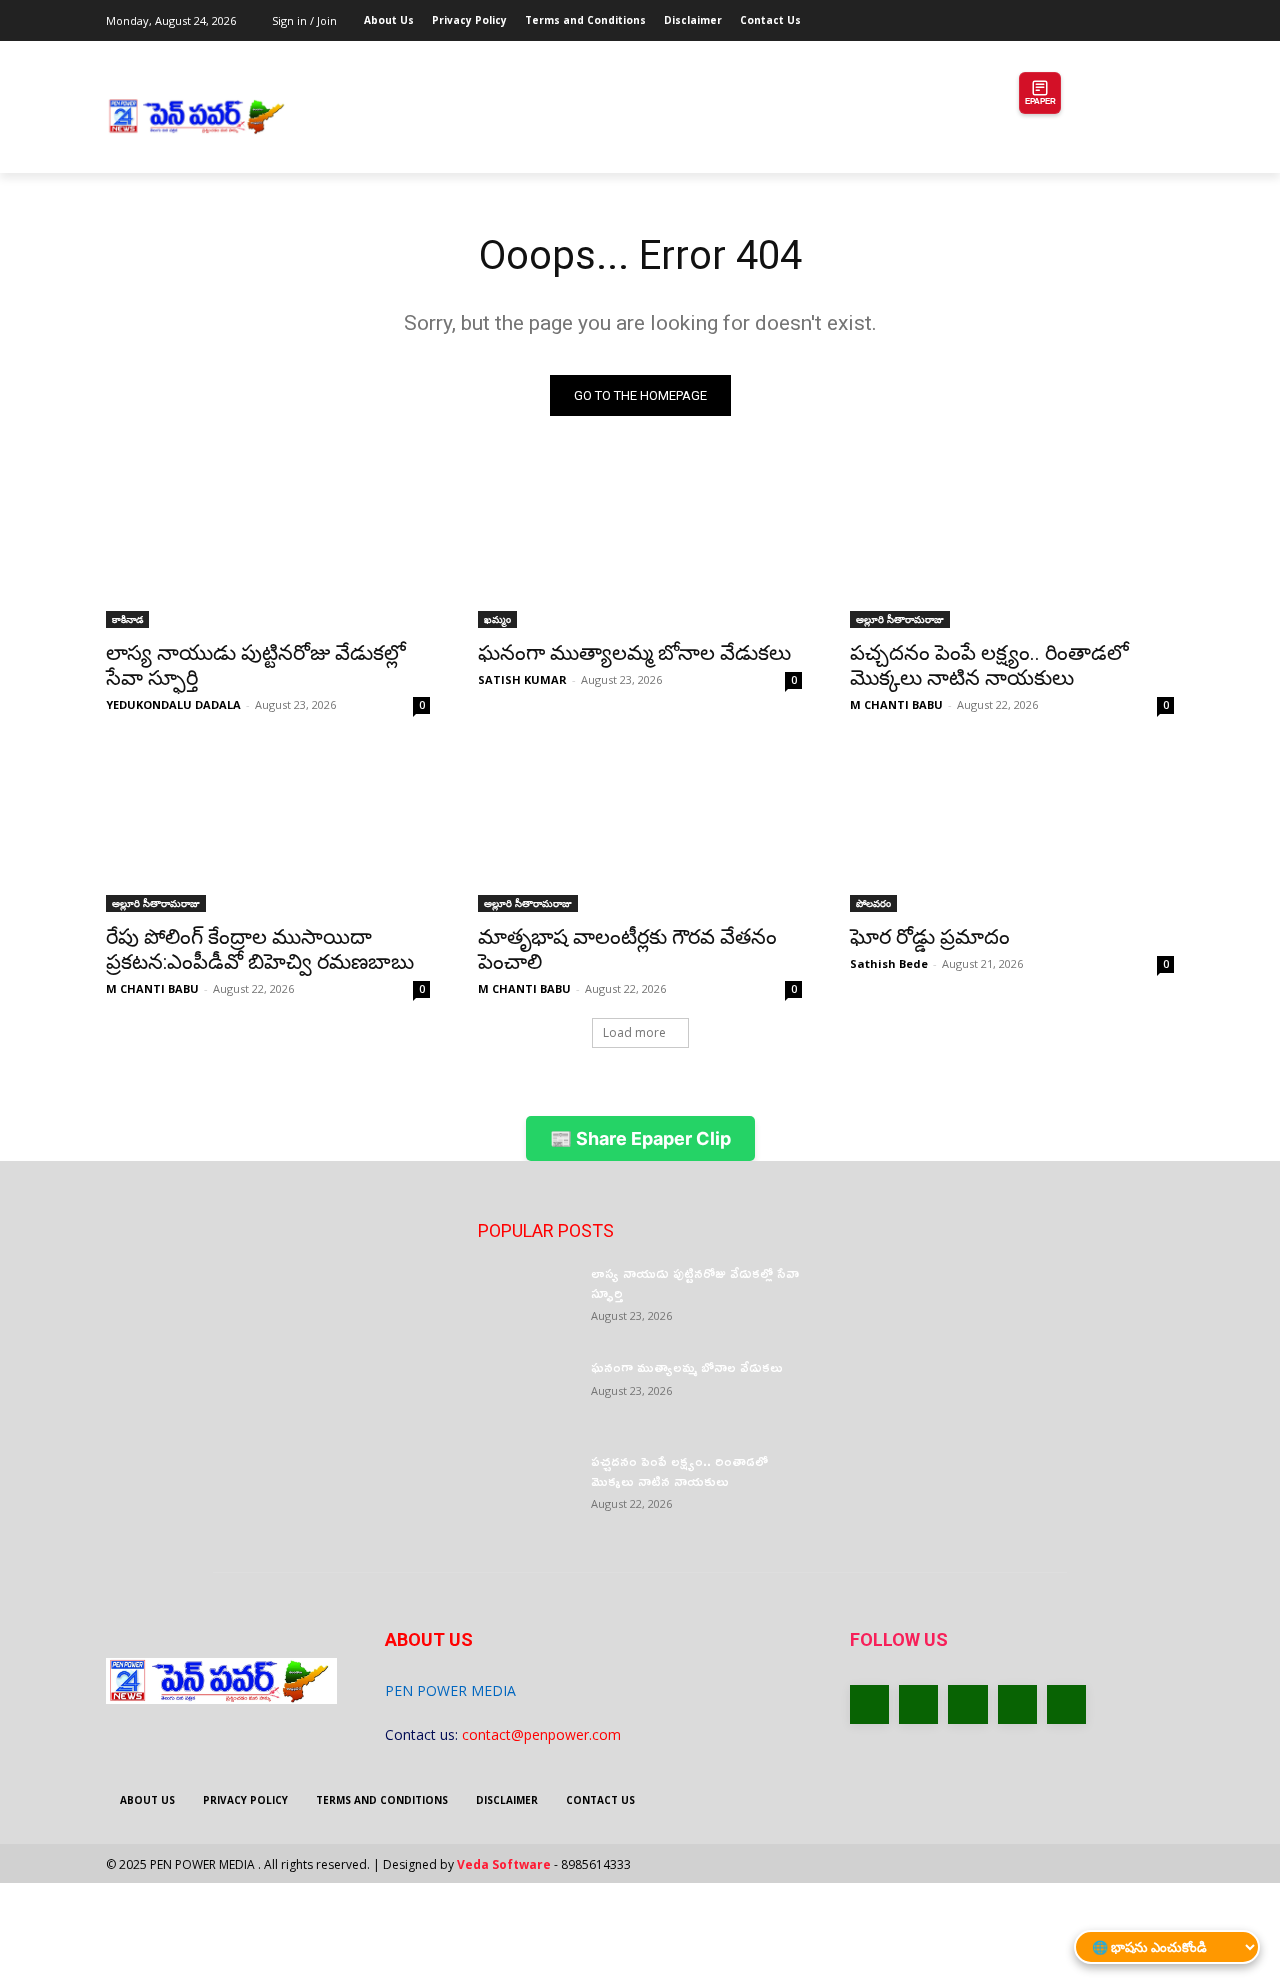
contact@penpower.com (541, 1734)
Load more (634, 1032)
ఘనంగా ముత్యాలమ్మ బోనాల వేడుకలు (634, 653)
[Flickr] (967, 1704)
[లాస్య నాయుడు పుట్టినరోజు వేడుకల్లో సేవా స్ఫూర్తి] (268, 547)
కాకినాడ (127, 619)
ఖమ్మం (497, 619)
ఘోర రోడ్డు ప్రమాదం (930, 937)
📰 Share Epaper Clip (640, 1138)
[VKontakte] (1066, 1704)
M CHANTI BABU (896, 704)
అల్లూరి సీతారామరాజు (900, 619)
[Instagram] (1079, 14)
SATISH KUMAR (522, 679)
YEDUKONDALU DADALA (173, 704)
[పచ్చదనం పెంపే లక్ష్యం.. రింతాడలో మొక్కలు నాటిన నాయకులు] (1012, 547)
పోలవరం (873, 903)
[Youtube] (1162, 14)
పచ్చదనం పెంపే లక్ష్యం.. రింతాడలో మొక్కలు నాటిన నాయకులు (989, 665)
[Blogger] (869, 1704)
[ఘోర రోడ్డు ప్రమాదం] (1012, 831)
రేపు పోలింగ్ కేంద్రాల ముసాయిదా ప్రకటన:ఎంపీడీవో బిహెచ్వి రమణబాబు (262, 949)
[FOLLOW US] (1012, 1669)
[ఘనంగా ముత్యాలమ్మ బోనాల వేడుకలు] (640, 547)
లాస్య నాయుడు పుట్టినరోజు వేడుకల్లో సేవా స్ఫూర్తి (695, 1282)
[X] (1107, 14)
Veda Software (504, 1864)
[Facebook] (1051, 14)
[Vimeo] (1134, 14)
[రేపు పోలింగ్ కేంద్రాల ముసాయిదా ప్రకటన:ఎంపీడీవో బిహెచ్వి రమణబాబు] (268, 831)
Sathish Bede (889, 963)
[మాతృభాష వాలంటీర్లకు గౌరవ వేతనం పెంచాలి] (640, 831)
